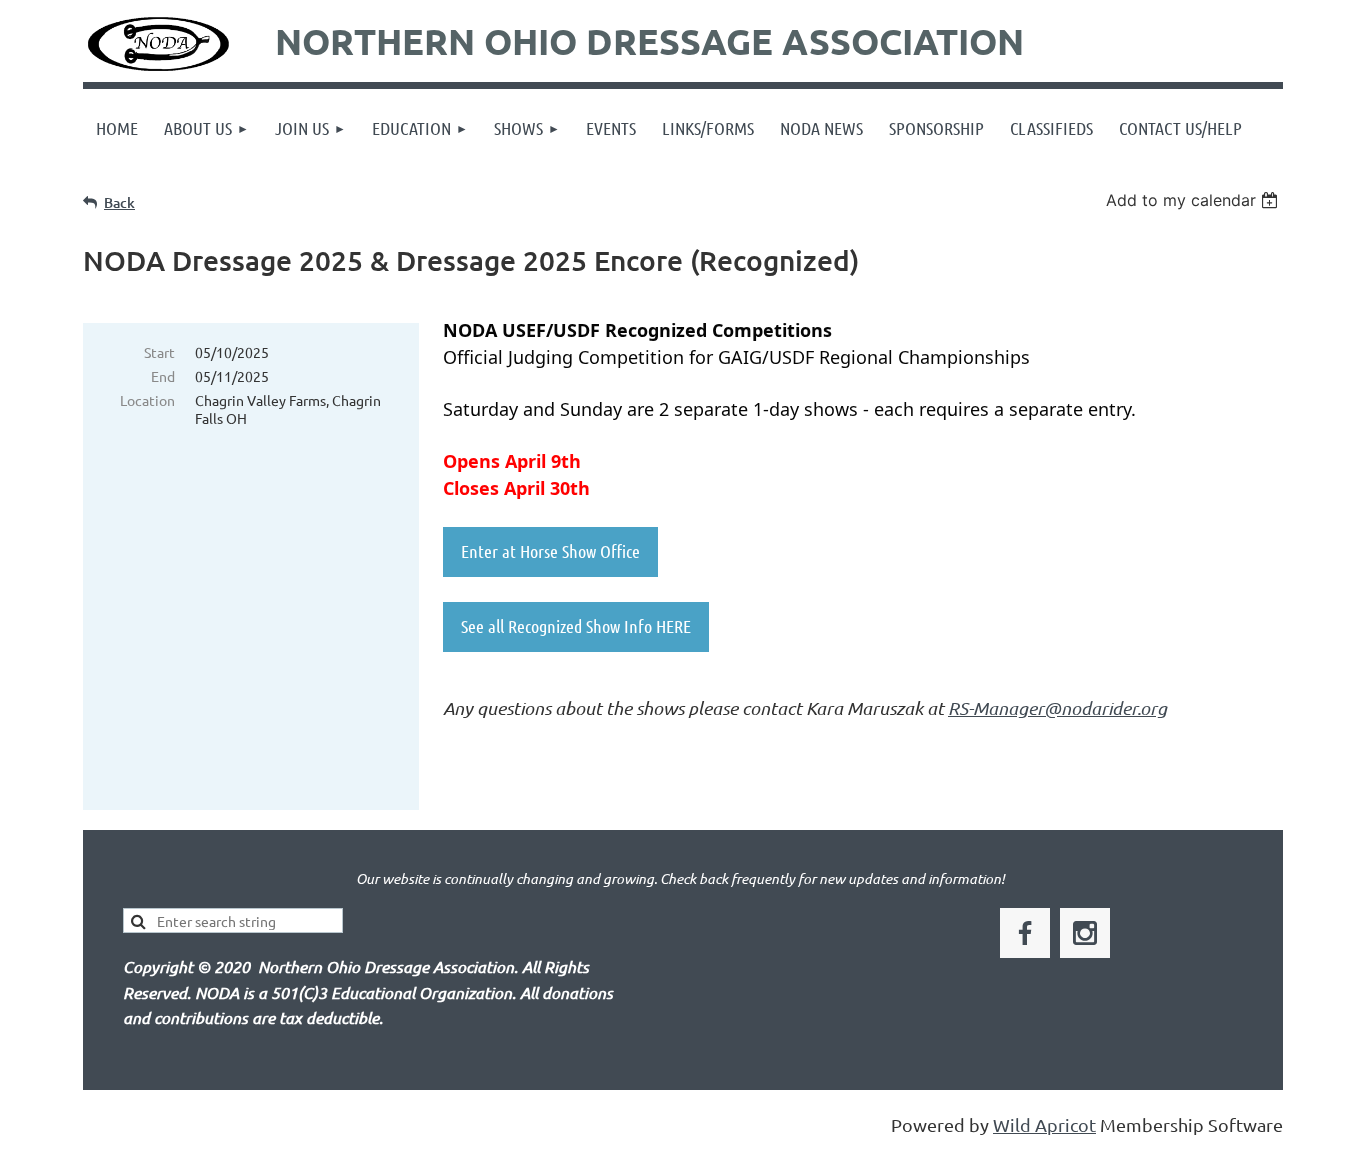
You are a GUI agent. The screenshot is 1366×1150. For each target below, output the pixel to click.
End (163, 376)
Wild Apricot (1044, 1124)
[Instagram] (1085, 933)
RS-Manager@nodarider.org (1057, 708)
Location (147, 400)
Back (119, 202)
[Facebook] (1025, 933)
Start (159, 352)
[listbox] (1194, 200)
